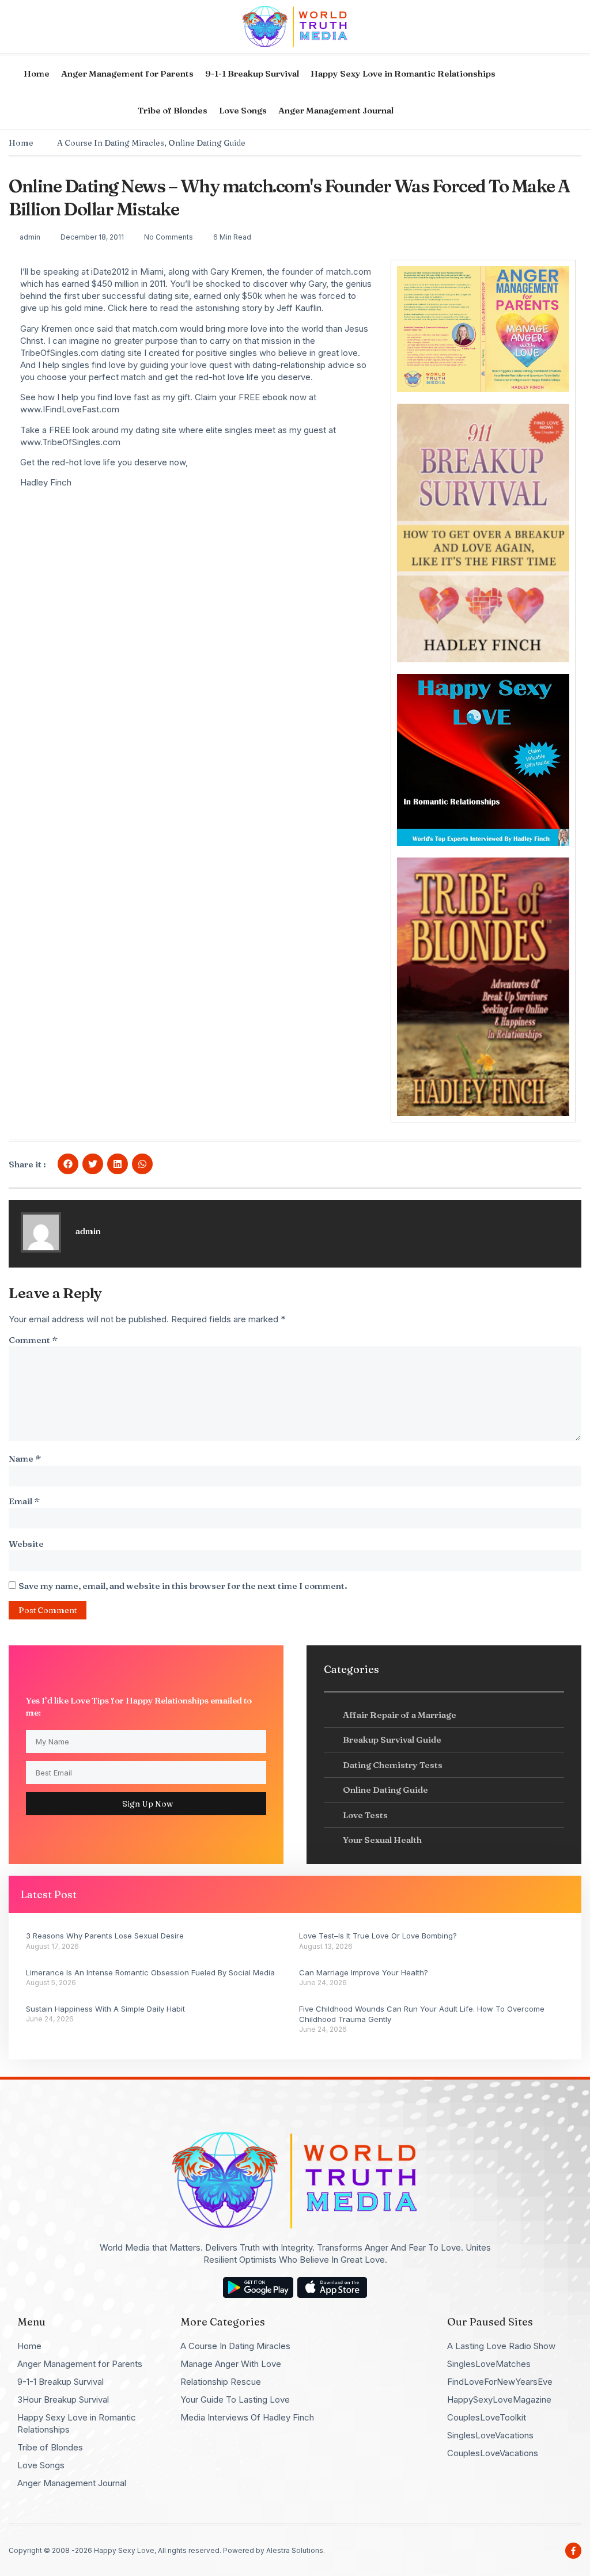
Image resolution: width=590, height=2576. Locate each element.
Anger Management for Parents (127, 73)
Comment (33, 1340)
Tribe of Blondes (173, 110)
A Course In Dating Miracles (111, 143)
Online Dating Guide (207, 143)
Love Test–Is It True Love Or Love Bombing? (378, 1936)
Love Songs (243, 110)
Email (24, 1501)
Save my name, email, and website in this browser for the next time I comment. (183, 1586)
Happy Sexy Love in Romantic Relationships (403, 73)
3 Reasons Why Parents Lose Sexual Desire (105, 1936)
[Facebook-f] (573, 2551)
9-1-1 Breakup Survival (252, 73)
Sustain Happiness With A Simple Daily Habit (105, 2009)
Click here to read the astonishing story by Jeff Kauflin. (216, 308)
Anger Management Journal (336, 110)
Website (26, 1544)
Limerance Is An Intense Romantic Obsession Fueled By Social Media (150, 1972)
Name (25, 1458)
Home (37, 73)
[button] (68, 1164)
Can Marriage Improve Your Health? (364, 1972)
